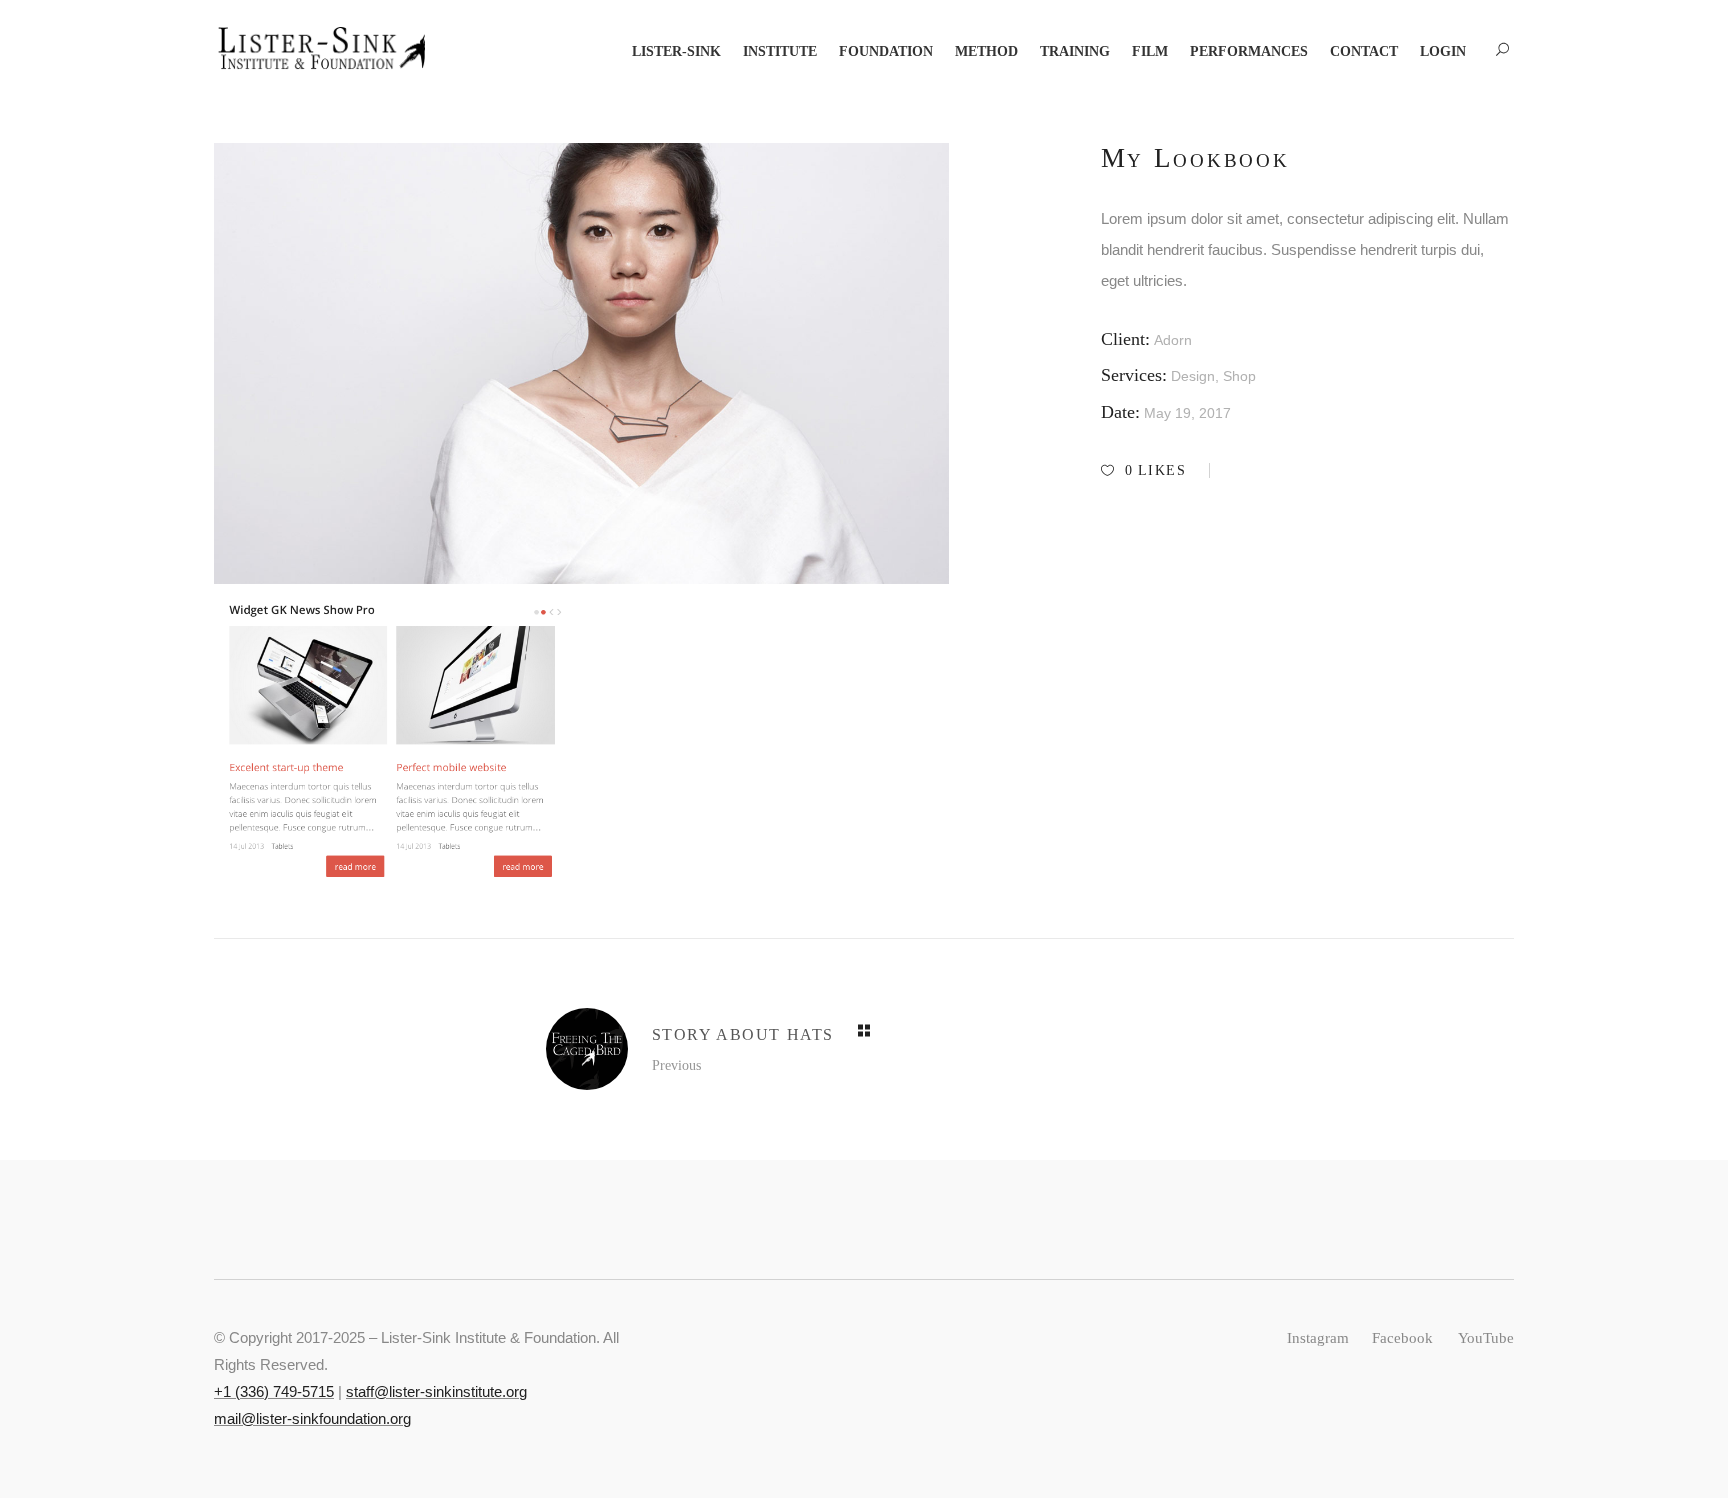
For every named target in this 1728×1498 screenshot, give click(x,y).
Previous (676, 1065)
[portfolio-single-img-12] (581, 363)
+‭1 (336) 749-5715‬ (274, 1391)
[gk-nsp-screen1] (395, 741)
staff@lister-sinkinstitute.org (436, 1391)
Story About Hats (743, 1034)
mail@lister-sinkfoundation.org (312, 1418)
